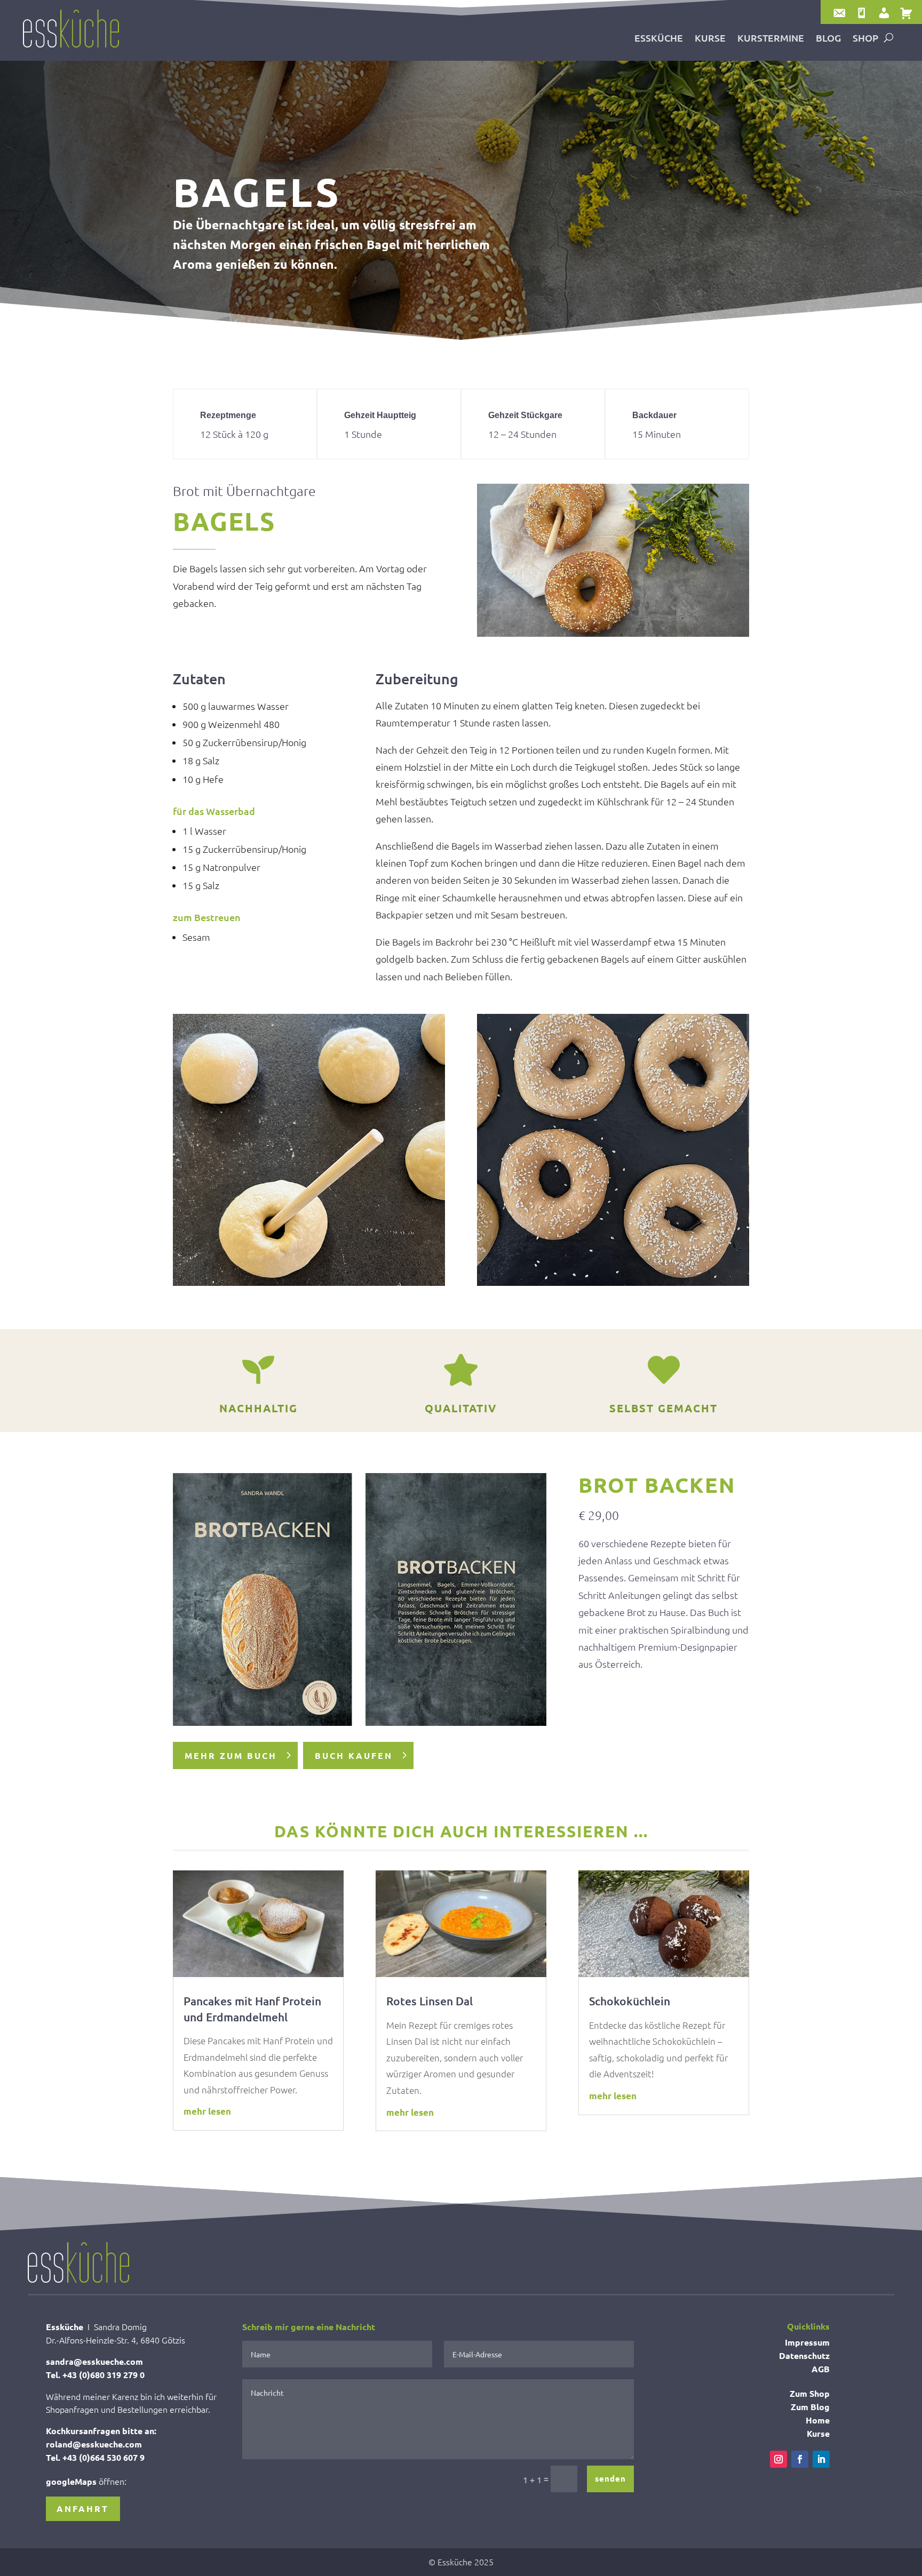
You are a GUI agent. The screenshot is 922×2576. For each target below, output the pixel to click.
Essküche (659, 39)
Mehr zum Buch (231, 1755)
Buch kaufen (354, 1755)
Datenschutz (804, 2355)
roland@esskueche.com (94, 2444)
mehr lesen (207, 2111)
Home (818, 2420)
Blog (828, 39)
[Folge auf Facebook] (800, 2459)
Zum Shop (810, 2393)
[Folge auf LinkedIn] (821, 2459)
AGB (821, 2369)
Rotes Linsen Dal (430, 2001)
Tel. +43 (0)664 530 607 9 (95, 2457)
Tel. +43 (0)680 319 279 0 (95, 2375)
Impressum (807, 2342)
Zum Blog (810, 2407)
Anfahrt (83, 2509)
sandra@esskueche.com (94, 2361)
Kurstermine (771, 39)
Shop (865, 39)
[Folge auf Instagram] (778, 2459)
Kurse (710, 39)
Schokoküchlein (630, 2001)
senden (610, 2478)
